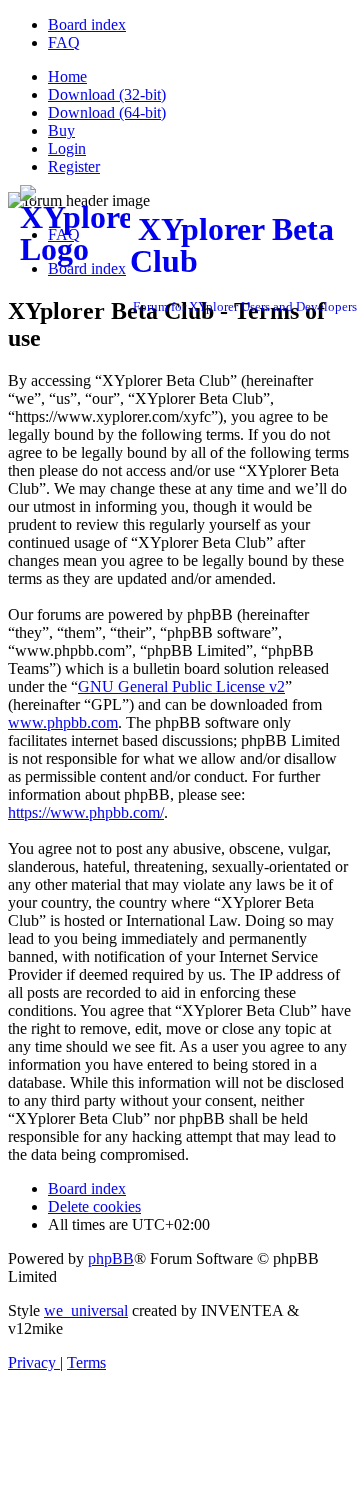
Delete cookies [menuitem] (94, 1206)
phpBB (111, 1258)
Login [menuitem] (67, 148)
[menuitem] (87, 24)
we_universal (86, 1310)
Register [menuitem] (74, 166)
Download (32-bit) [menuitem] (107, 94)
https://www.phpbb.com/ (86, 812)
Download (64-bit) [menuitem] (107, 112)
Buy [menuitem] (61, 130)
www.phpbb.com (63, 722)
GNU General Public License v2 (181, 686)
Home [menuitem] (67, 76)
